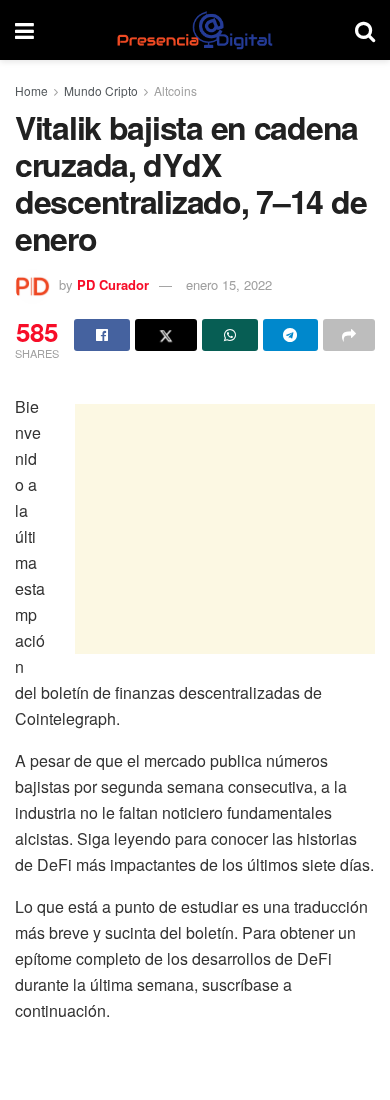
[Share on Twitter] (166, 335)
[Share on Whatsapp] (230, 335)
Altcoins (175, 90)
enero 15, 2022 (229, 284)
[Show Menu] (24, 30)
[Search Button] (365, 30)
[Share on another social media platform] (349, 335)
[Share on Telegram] (291, 335)
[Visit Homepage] (194, 30)
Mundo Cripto (101, 90)
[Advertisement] (225, 529)
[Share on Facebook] (102, 335)
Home (31, 90)
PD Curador (113, 284)
